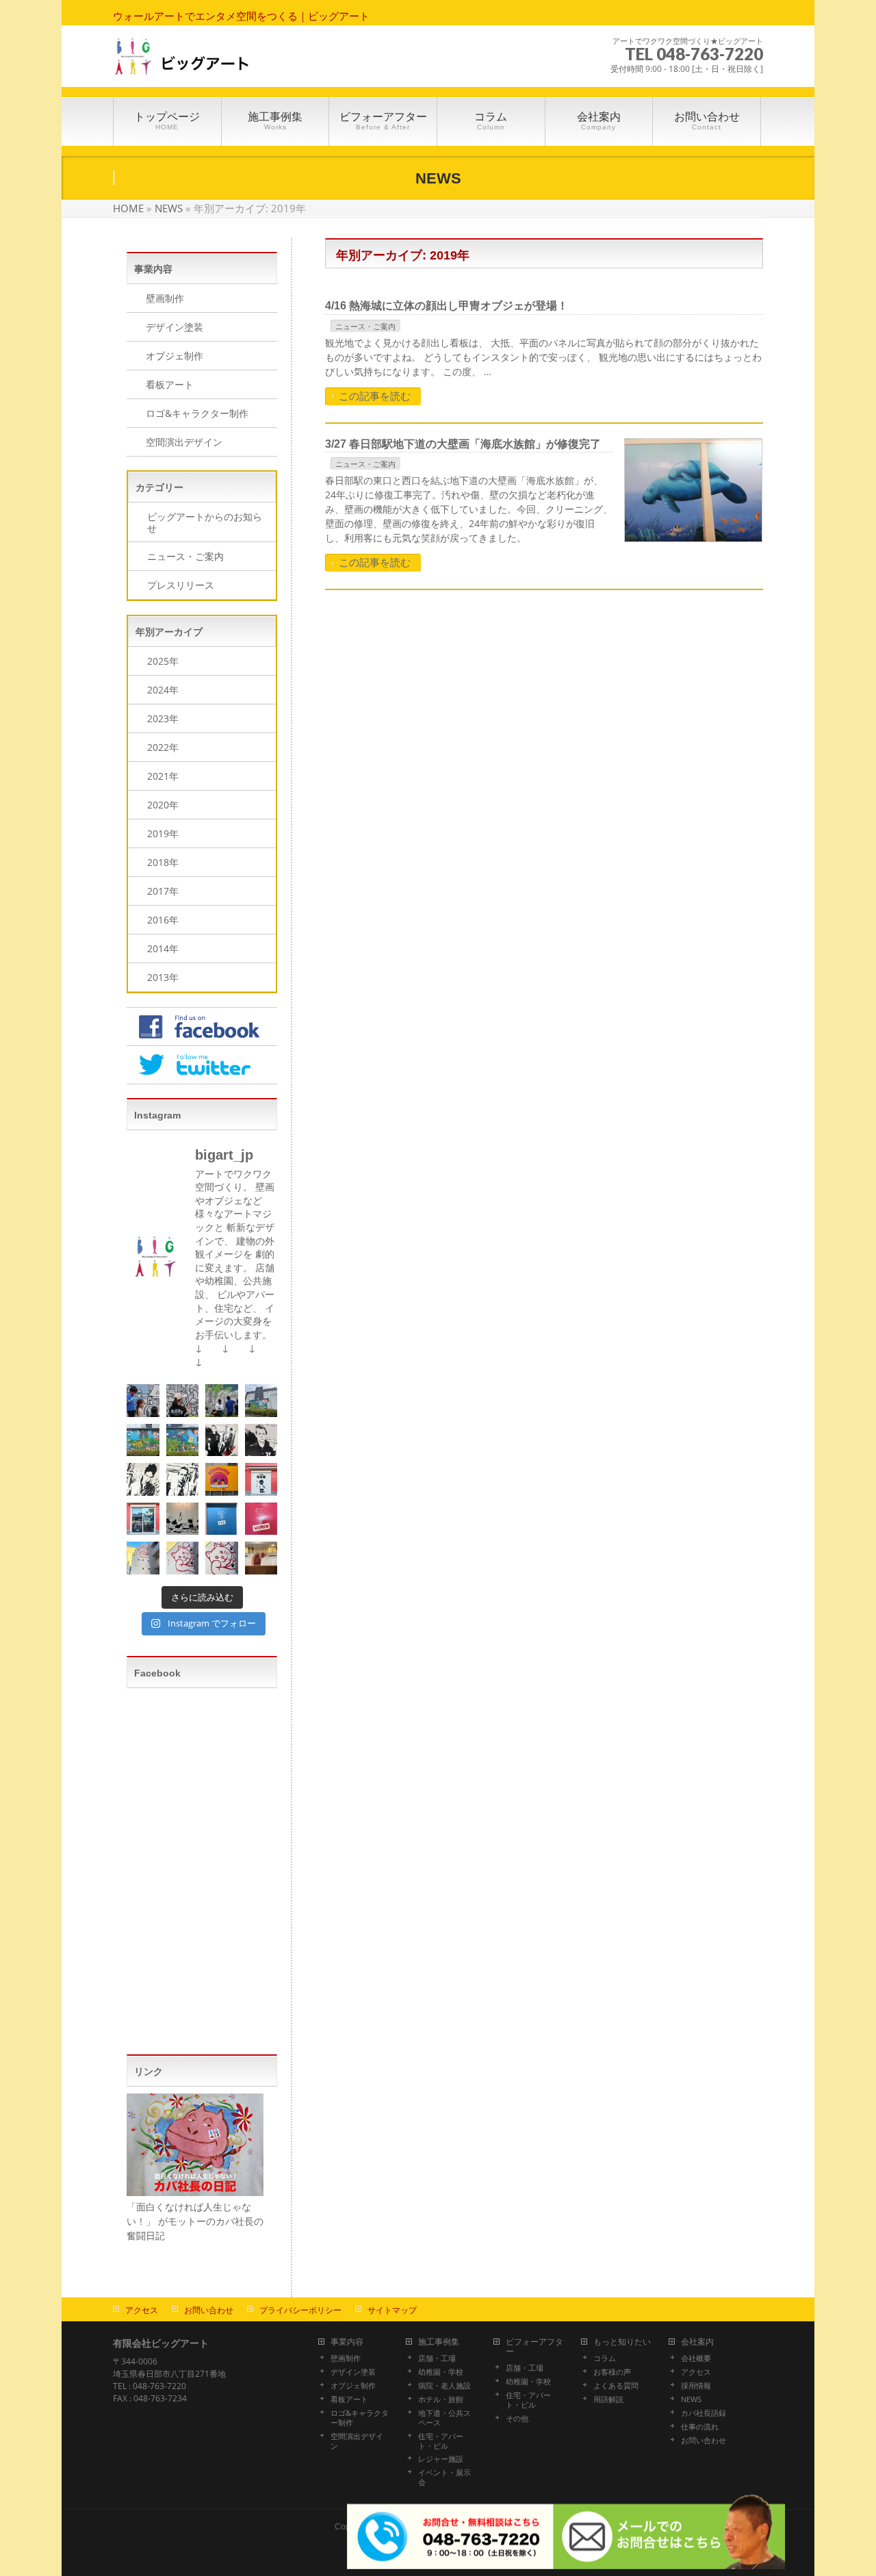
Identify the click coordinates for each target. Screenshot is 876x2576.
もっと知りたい (622, 2342)
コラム (605, 2358)
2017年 (163, 891)
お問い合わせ (209, 2310)
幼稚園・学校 (441, 2372)
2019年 (163, 833)
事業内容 (347, 2342)
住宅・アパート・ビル (441, 2441)
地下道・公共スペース (445, 2418)
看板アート (170, 384)
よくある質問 (616, 2386)
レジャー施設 (441, 2459)
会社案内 (697, 2342)
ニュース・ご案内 (365, 326)
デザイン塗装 (175, 327)
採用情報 (696, 2386)
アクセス (142, 2310)
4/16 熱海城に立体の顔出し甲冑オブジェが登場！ (447, 306)
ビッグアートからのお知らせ (205, 522)
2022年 (163, 747)
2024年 (163, 690)
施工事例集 (439, 2342)
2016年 (163, 920)
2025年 (163, 661)
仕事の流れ (700, 2427)
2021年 (163, 776)
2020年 (163, 805)
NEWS (691, 2399)
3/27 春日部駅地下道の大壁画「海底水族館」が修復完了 (463, 444)
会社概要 (696, 2358)
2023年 (163, 718)
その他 (517, 2419)
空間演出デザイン (184, 442)
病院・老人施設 (445, 2386)
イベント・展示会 (445, 2477)
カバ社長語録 (704, 2413)
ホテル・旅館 (441, 2399)
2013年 (163, 977)
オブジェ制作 (175, 356)
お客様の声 (612, 2372)
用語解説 (608, 2399)
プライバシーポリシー (300, 2310)
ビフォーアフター (534, 2347)
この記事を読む (375, 396)
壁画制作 (165, 298)
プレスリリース (181, 585)
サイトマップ (392, 2310)
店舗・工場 (437, 2358)
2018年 (163, 862)
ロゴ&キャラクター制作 (197, 413)
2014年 (163, 948)
